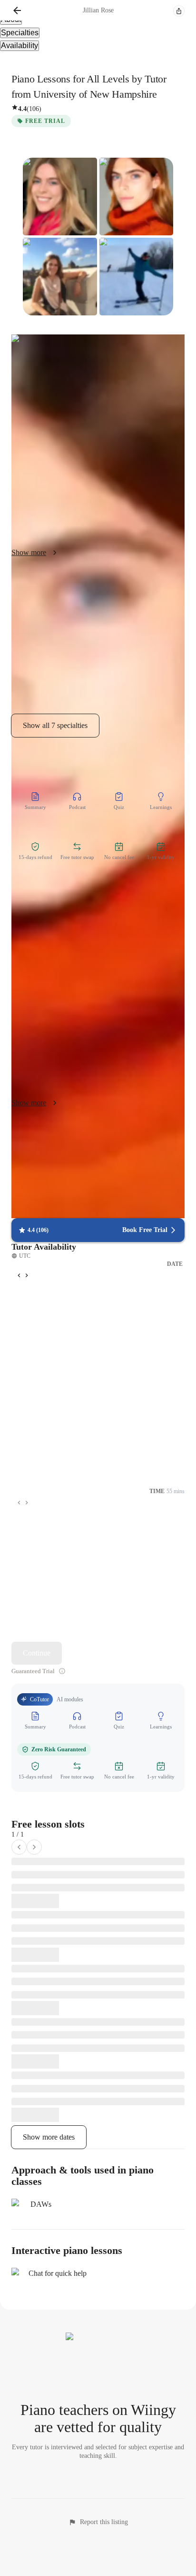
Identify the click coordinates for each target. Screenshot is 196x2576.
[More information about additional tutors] (62, 1671)
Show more (29, 552)
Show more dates (49, 2137)
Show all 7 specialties (55, 725)
